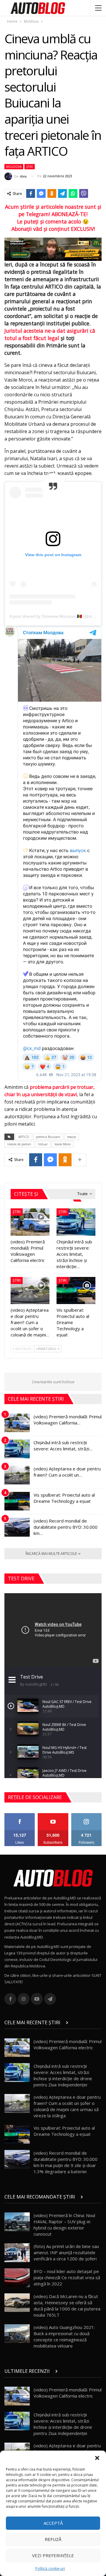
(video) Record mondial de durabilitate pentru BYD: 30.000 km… (66, 1527)
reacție (72, 1137)
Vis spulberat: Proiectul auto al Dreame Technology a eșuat (64, 1498)
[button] (97, 2458)
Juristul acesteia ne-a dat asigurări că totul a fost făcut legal (50, 334)
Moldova (14, 167)
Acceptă (53, 2523)
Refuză (53, 2539)
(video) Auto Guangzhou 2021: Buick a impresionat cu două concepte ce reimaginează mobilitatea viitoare (64, 2336)
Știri (30, 167)
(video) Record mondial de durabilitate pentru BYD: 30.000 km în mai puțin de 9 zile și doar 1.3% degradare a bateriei (66, 2162)
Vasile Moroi (63, 1144)
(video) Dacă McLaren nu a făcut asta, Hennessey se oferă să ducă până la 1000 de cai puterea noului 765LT (67, 2306)
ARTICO (24, 1137)
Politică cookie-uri (50, 2568)
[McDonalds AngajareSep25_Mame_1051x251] (53, 249)
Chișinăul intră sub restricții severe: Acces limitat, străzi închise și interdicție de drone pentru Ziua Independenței (63, 2075)
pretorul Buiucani (48, 1137)
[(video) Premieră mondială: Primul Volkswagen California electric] (30, 1222)
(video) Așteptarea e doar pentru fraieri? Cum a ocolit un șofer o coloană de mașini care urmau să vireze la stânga (67, 2106)
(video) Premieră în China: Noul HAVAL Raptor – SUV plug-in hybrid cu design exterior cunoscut (64, 2225)
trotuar (43, 1144)
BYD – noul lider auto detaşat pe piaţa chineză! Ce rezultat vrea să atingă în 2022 (67, 2277)
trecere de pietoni (19, 1144)
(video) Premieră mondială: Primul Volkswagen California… (68, 1420)
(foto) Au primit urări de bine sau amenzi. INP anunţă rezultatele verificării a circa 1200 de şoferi (66, 2252)
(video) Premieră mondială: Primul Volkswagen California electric (68, 2044)
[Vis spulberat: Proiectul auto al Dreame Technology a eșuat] (76, 1291)
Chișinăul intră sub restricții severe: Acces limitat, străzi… (63, 1446)
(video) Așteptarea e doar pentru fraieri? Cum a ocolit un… (67, 1472)
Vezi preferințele (53, 2555)
